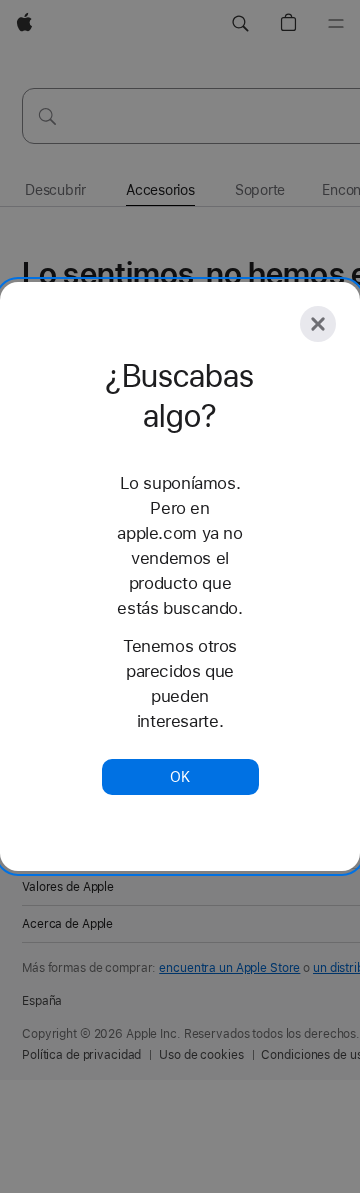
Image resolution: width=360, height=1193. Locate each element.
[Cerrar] (318, 324)
